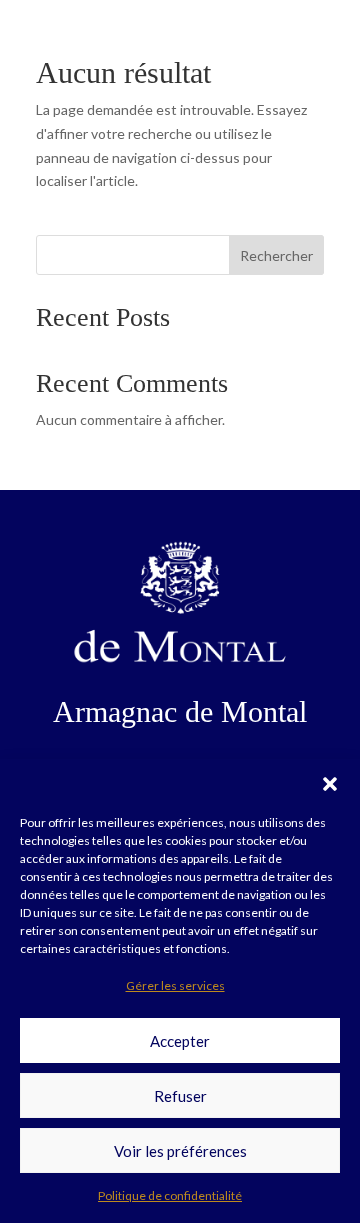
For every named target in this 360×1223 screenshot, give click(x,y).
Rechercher (276, 255)
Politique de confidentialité (170, 1195)
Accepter (180, 1041)
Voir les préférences (180, 1151)
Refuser (180, 1096)
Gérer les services (175, 985)
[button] (330, 784)
